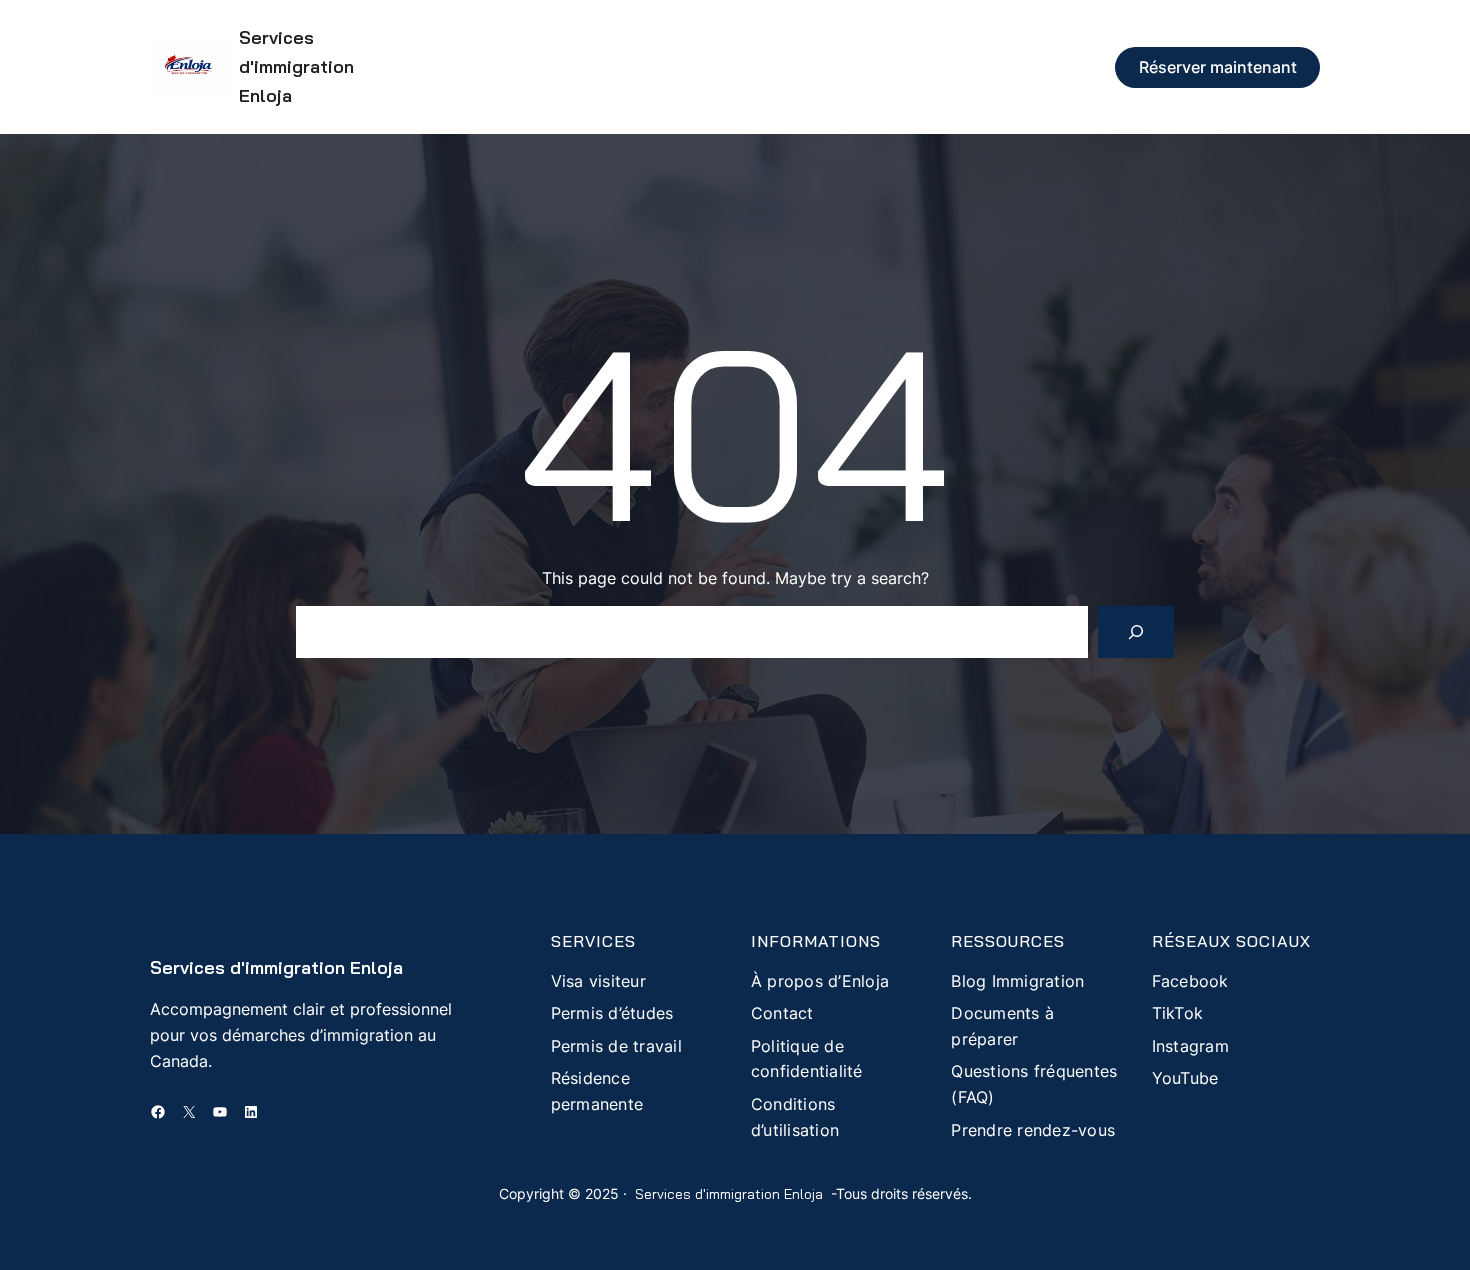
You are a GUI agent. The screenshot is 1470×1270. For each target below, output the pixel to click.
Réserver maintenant (1218, 67)
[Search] (1136, 632)
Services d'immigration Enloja (296, 66)
